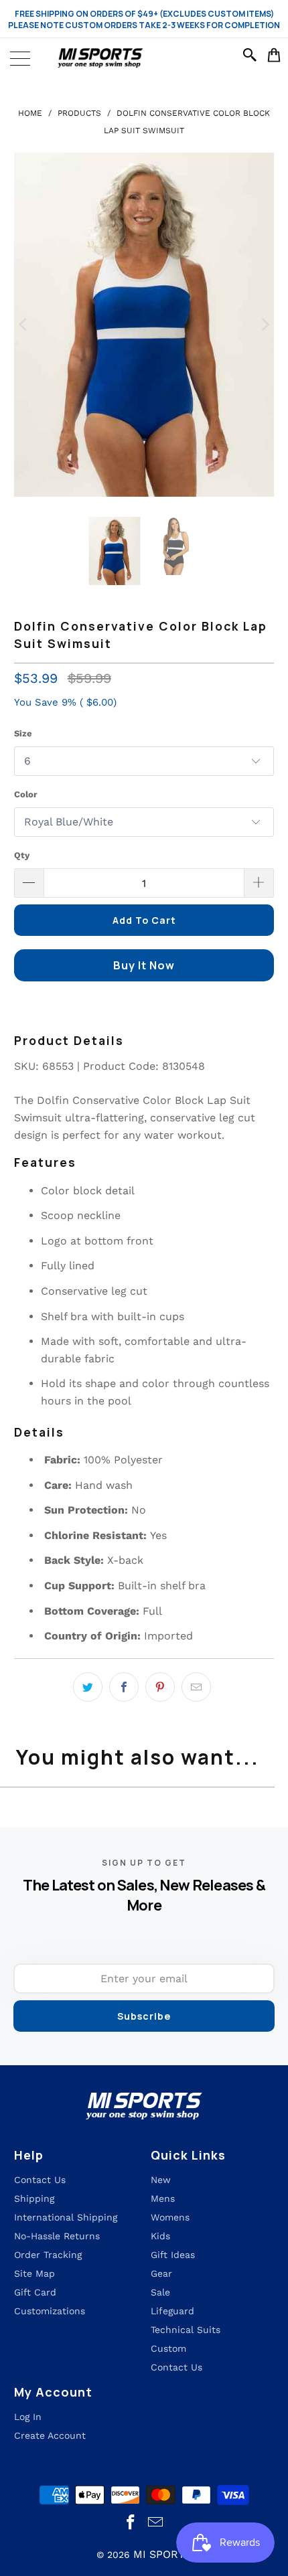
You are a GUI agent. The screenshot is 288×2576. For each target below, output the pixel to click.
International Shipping (66, 2217)
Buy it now (144, 965)
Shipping (34, 2198)
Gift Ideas (173, 2255)
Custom (168, 2348)
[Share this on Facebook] (124, 1687)
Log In (28, 2417)
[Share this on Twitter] (88, 1687)
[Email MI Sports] (156, 2523)
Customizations (50, 2311)
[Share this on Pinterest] (160, 1687)
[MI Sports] (144, 58)
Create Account (50, 2435)
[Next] (264, 324)
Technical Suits (186, 2330)
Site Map (34, 2273)
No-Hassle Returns (57, 2236)
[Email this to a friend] (196, 1687)
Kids (160, 2236)
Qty (22, 855)
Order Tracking (48, 2255)
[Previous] (24, 324)
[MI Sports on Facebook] (131, 2523)
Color (26, 794)
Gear (161, 2273)
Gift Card (35, 2292)
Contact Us (176, 2367)
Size (23, 733)
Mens (163, 2198)
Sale (160, 2292)
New (161, 2180)
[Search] (252, 55)
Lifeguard (172, 2311)
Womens (170, 2217)
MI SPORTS (162, 2554)
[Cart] (274, 55)
